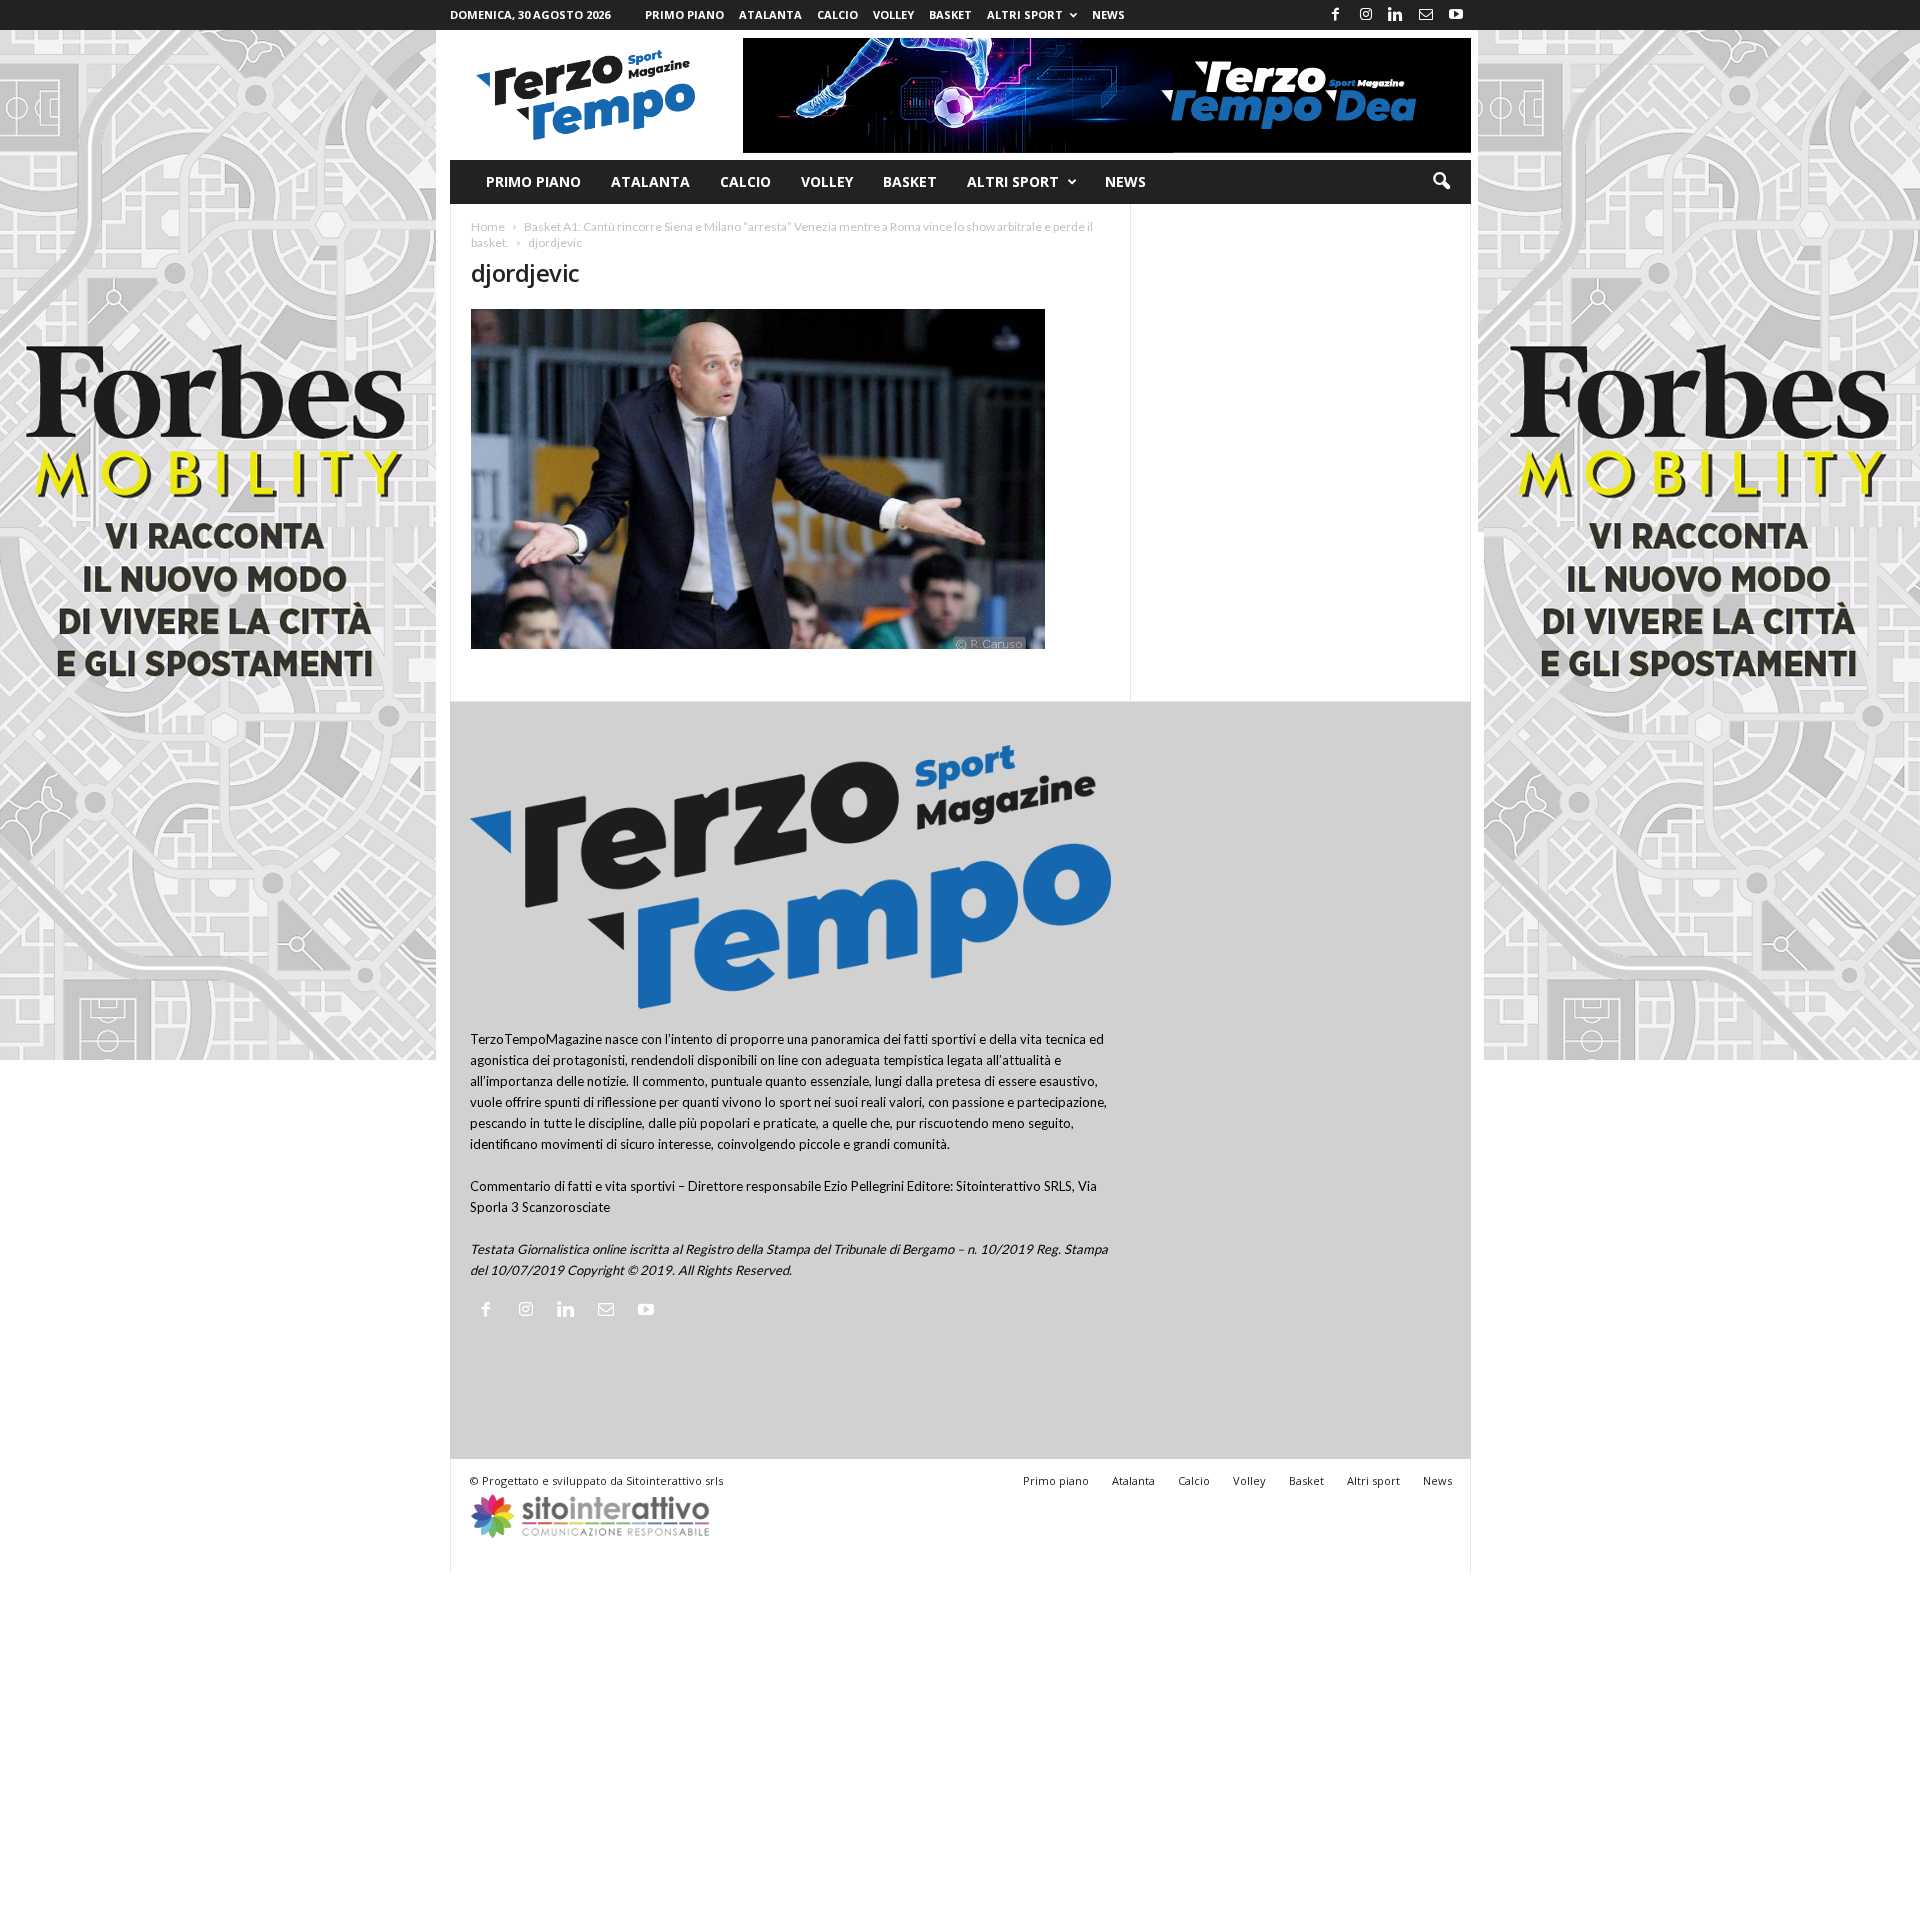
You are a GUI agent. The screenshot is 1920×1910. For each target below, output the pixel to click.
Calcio (837, 14)
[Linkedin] (1396, 15)
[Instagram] (1366, 15)
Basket (950, 14)
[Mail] (1426, 15)
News (1108, 14)
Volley (893, 14)
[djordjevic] (791, 479)
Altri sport (1025, 14)
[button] (1441, 182)
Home (488, 226)
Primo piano (684, 14)
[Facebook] (1336, 15)
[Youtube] (1456, 15)
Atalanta (770, 14)
